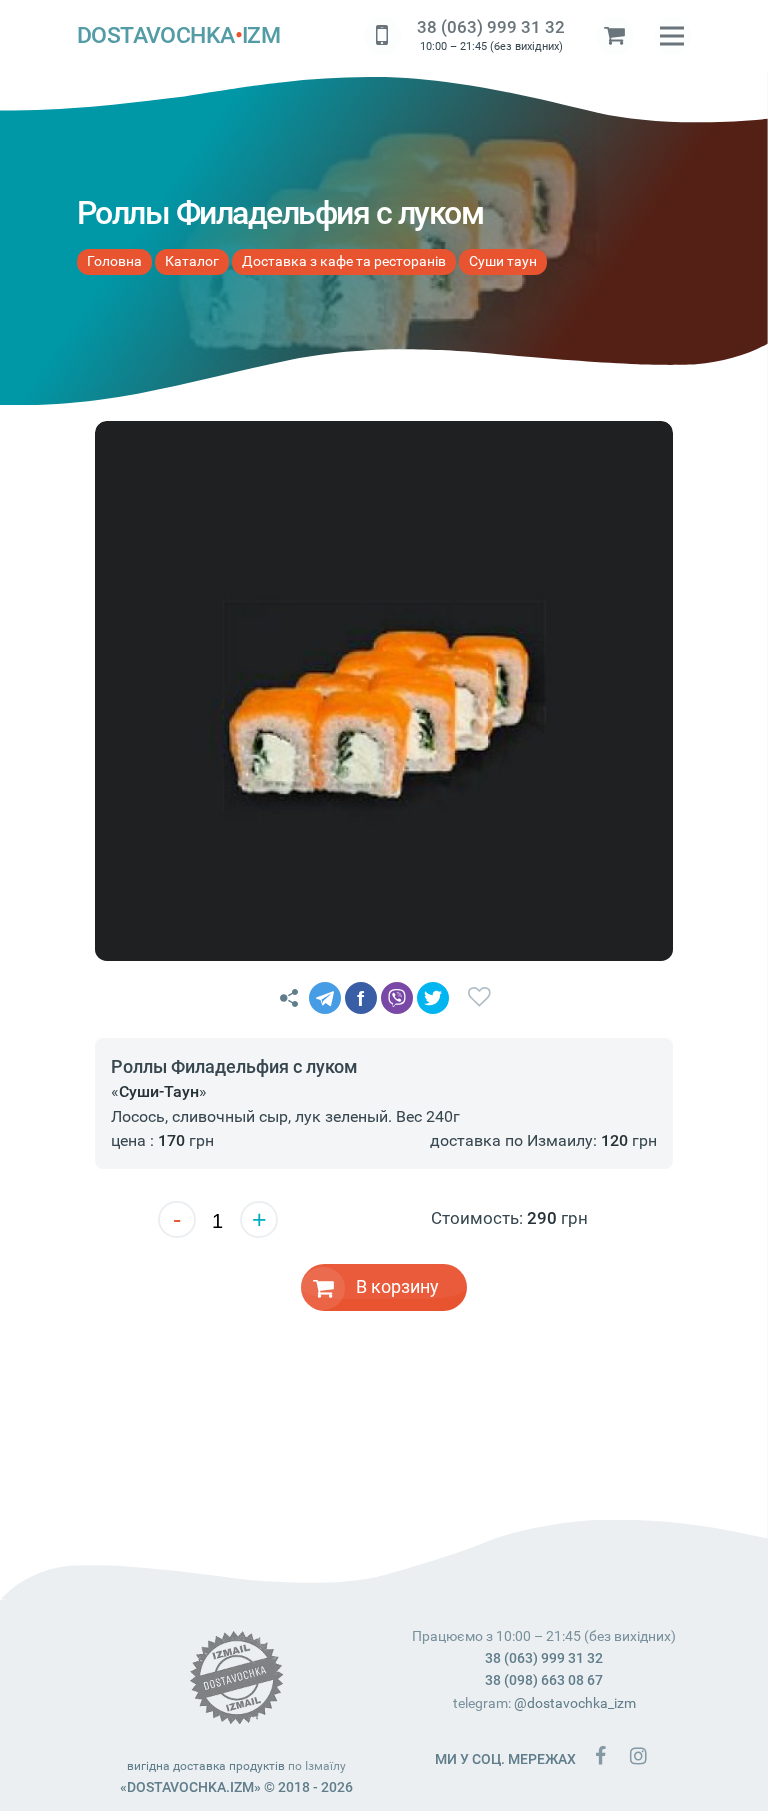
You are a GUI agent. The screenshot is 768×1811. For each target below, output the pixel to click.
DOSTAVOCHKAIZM (179, 35)
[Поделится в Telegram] (325, 998)
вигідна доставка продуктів (206, 1766)
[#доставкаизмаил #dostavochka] (638, 1755)
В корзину (397, 1286)
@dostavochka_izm (575, 1703)
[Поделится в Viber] (397, 998)
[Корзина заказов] (615, 36)
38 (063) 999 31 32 (491, 27)
